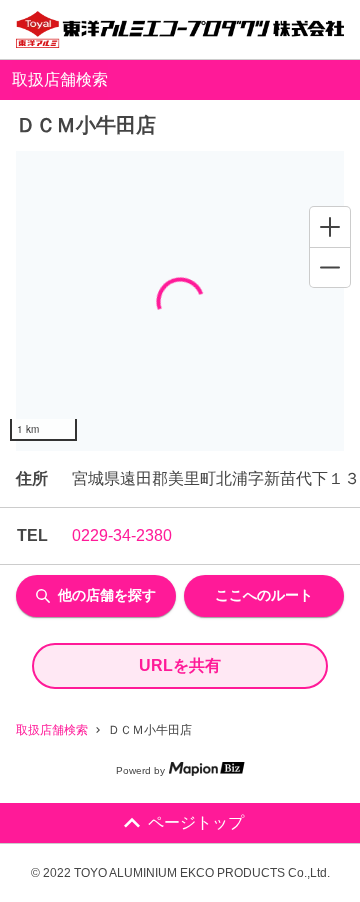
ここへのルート (264, 595)
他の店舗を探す (107, 595)
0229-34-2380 (122, 535)
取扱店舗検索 (52, 730)
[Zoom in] (330, 227)
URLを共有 (180, 665)
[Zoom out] (330, 267)
